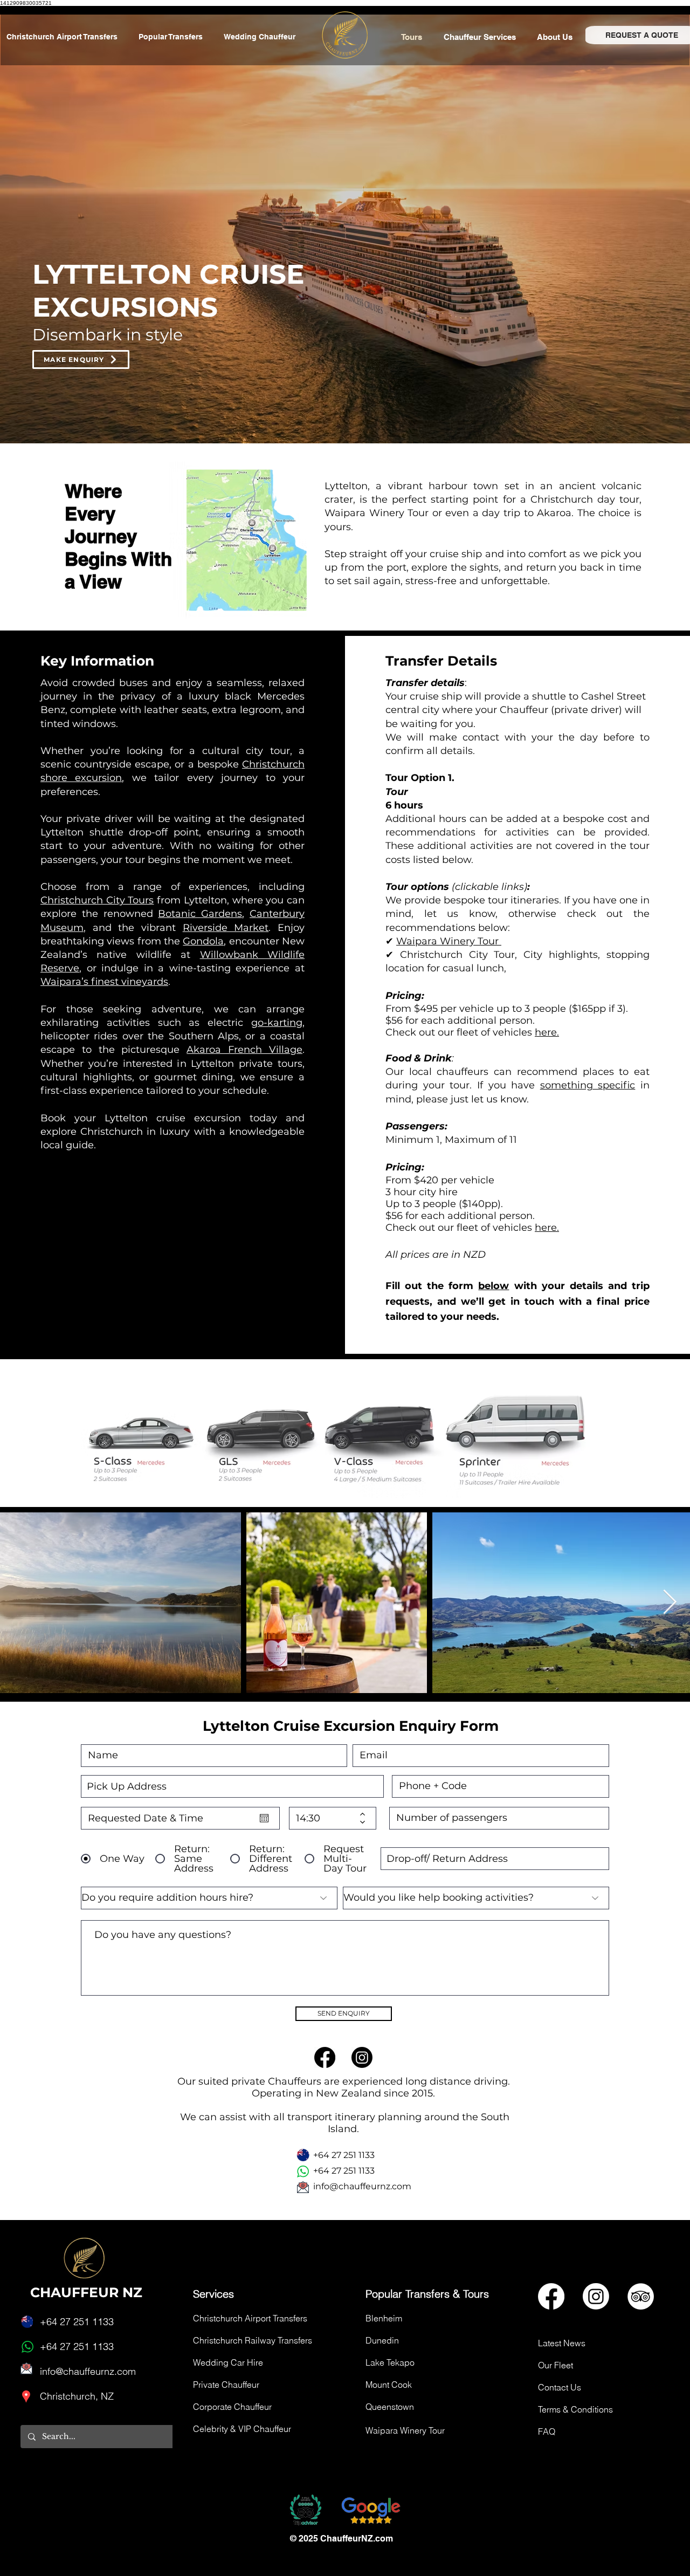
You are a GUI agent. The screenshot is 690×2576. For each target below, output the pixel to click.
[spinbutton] (325, 1818)
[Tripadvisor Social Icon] (641, 2296)
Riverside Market (226, 928)
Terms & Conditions (575, 2409)
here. (547, 1032)
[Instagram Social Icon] (596, 2296)
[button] (482, 37)
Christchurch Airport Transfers (250, 2318)
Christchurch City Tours (97, 900)
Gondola (203, 941)
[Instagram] (362, 2057)
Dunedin (382, 2340)
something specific (588, 1085)
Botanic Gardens (200, 914)
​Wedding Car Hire (228, 2362)
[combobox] (232, 1786)
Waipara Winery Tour (449, 941)
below (494, 1286)
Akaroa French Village (244, 1050)
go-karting (277, 1023)
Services (213, 2294)
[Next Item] (670, 1603)
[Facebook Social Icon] (551, 2296)
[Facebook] (325, 2057)
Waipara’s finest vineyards (104, 982)
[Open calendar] (264, 1818)
